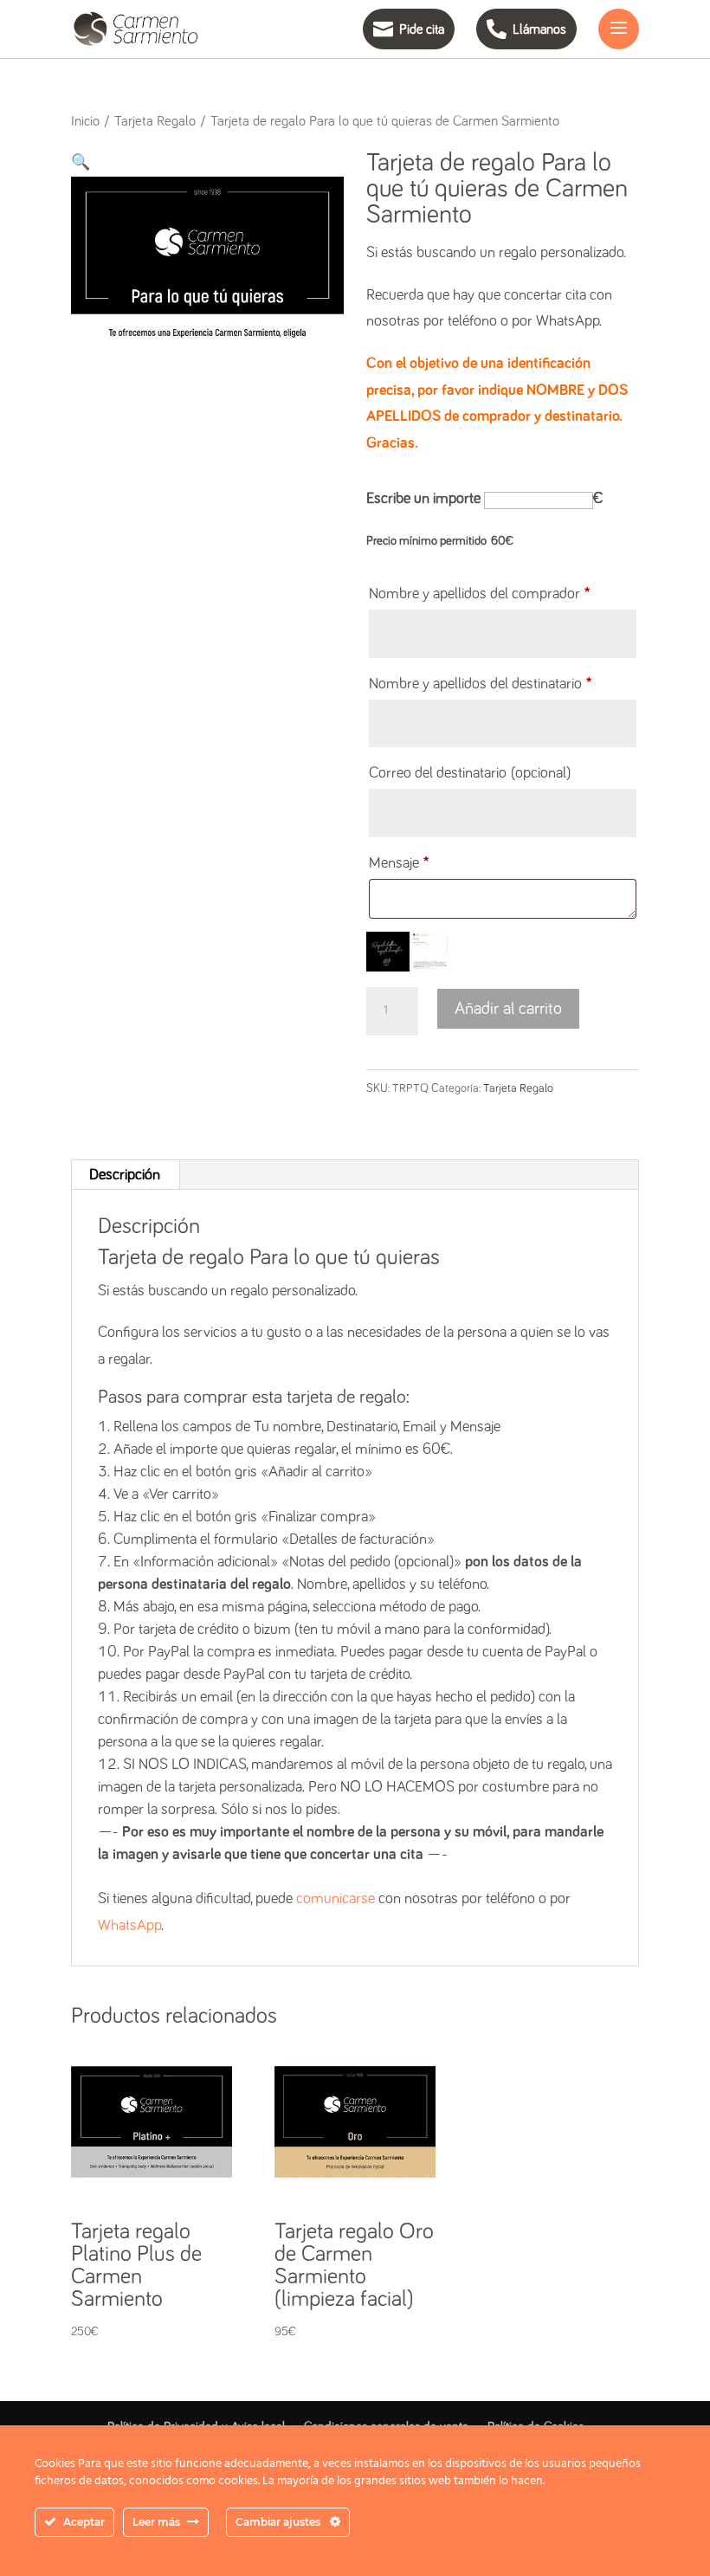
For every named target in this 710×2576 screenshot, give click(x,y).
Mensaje (399, 863)
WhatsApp (129, 1926)
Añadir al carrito (508, 1009)
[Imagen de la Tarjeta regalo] (410, 952)
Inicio (85, 122)
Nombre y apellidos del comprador (479, 594)
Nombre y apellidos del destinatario (480, 684)
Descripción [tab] (125, 1175)
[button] (81, 163)
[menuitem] (400, 29)
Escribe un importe (423, 499)
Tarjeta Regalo (155, 122)
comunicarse (336, 1899)
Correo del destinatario (470, 773)
